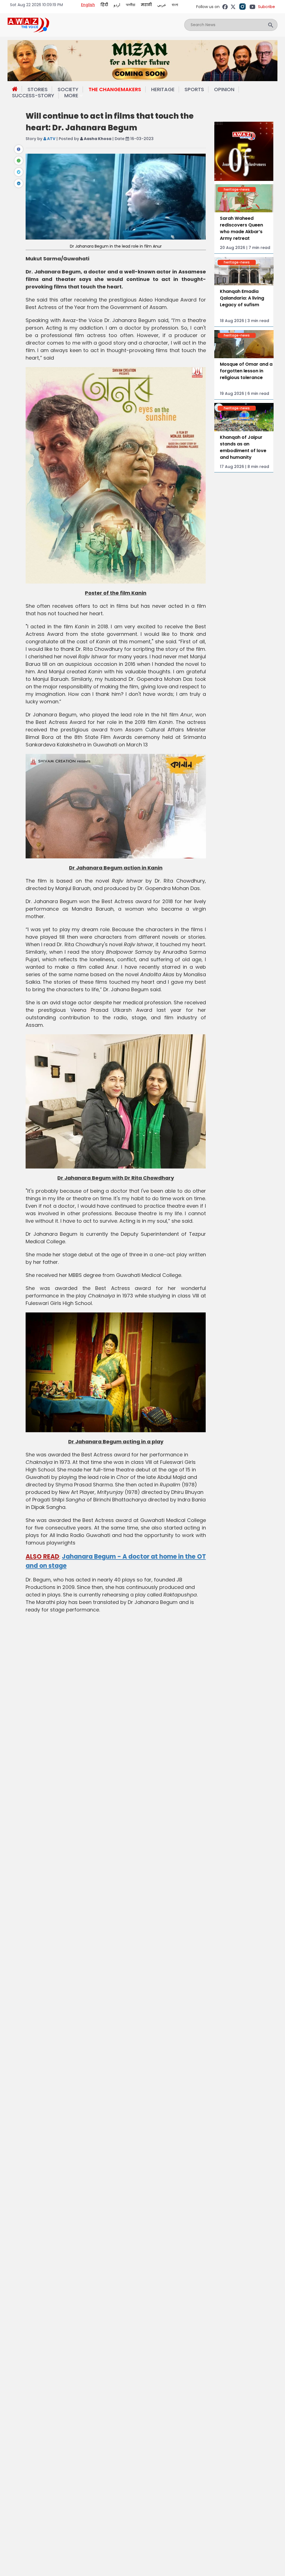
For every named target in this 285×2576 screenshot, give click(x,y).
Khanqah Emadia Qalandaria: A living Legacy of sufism (242, 298)
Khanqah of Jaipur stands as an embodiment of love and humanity (243, 447)
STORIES (38, 89)
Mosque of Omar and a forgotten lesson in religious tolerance (246, 371)
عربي (162, 5)
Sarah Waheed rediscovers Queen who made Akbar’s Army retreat (241, 228)
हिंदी (104, 5)
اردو (117, 5)
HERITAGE (163, 89)
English (88, 5)
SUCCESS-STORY (33, 95)
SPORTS (194, 89)
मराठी (146, 5)
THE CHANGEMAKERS (115, 89)
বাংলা (175, 5)
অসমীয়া (131, 5)
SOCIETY (68, 89)
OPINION (224, 89)
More (71, 96)
